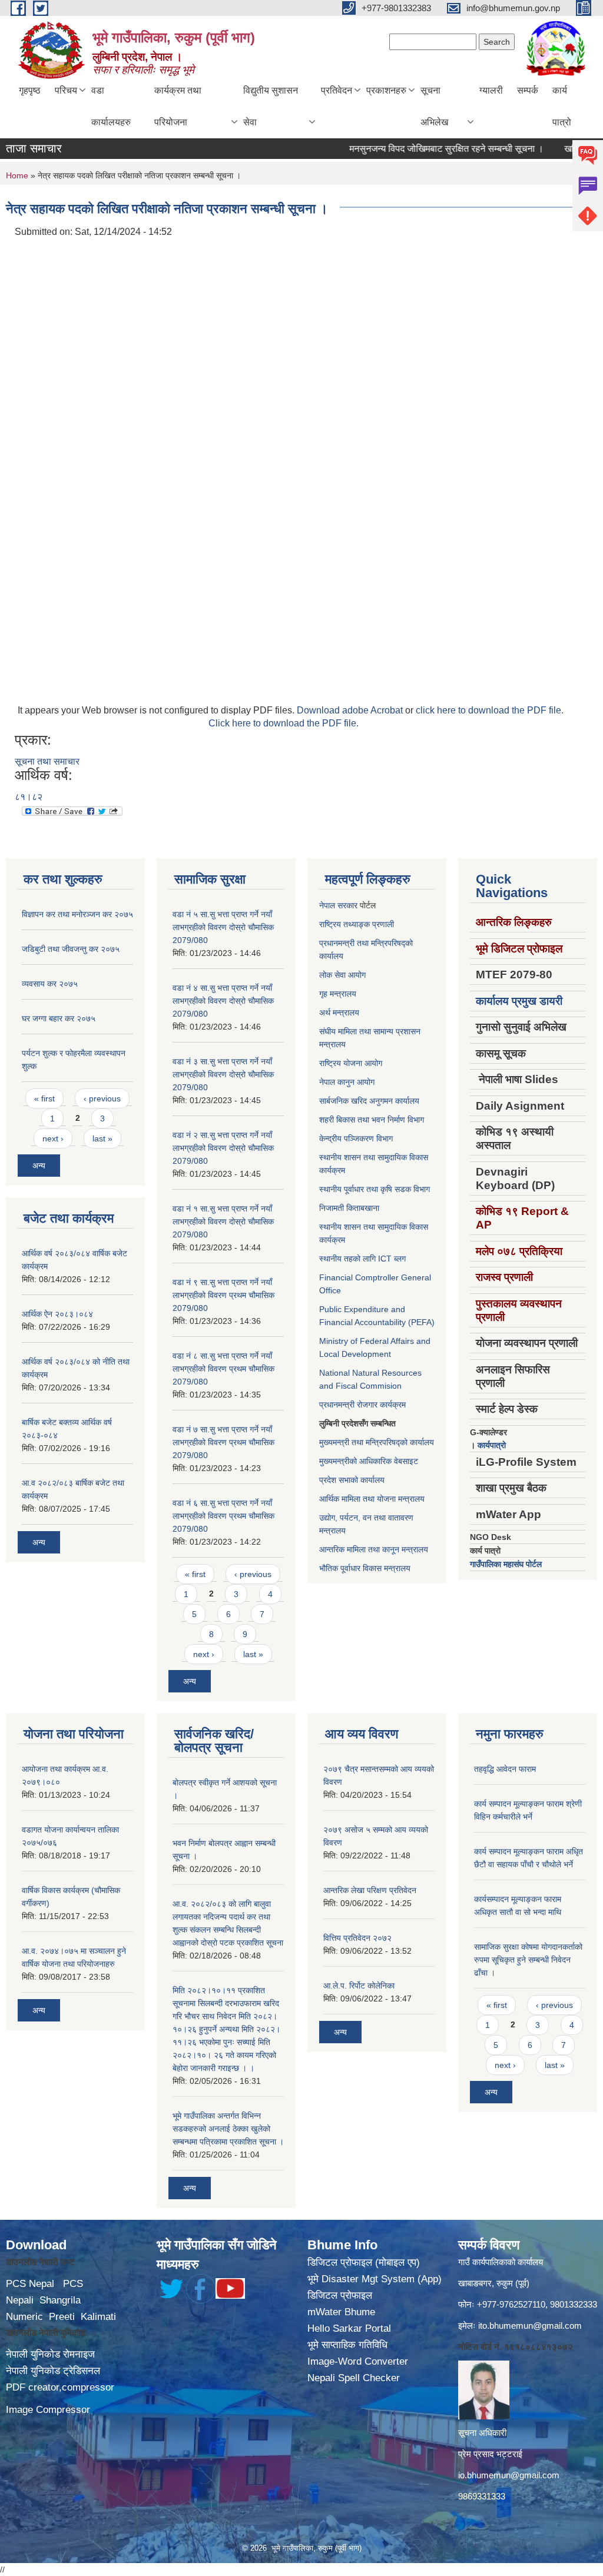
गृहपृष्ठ (30, 90)
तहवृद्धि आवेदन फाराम (505, 1769)
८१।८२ (29, 797)
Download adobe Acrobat (351, 710)
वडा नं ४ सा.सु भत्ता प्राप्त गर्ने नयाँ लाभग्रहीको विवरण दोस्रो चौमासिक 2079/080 (223, 1001)
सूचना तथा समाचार (47, 761)
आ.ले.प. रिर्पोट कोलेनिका (359, 1986)
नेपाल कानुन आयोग (347, 1082)
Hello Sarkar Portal (349, 2328)
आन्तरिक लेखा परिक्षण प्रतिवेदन (370, 1890)
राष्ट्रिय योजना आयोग (351, 1063)
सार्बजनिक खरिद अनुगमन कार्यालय (369, 1101)
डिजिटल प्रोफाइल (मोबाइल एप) (364, 2263)
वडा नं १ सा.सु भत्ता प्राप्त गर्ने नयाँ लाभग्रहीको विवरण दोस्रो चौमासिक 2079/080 (223, 1221)
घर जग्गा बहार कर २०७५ (59, 1018)
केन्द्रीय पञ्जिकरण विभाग (356, 1138)
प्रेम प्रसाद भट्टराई (490, 2454)
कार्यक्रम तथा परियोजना (178, 106)
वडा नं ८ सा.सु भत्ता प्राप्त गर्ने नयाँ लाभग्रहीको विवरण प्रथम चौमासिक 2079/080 (223, 1369)
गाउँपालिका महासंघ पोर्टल (506, 1564)
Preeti (62, 2317)
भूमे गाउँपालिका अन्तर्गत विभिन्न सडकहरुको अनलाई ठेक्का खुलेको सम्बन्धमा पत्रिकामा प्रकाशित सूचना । (228, 2129)
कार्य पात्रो (562, 106)
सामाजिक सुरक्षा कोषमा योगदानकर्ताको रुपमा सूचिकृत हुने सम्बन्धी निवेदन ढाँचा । (528, 1960)
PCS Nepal (30, 2284)
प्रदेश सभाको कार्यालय (352, 1480)
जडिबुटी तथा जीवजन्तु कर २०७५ (71, 949)
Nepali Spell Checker (354, 2378)
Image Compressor (48, 2410)
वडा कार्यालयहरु (111, 106)
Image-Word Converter (358, 2361)
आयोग (357, 975)
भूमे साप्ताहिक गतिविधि (347, 2345)
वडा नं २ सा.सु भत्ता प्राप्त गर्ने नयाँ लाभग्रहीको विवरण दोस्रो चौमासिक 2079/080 (223, 1148)
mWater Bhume (341, 2312)
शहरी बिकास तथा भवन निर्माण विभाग (372, 1120)
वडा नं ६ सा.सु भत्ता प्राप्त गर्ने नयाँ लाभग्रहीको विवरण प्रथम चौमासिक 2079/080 (223, 1516)
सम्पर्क (528, 90)
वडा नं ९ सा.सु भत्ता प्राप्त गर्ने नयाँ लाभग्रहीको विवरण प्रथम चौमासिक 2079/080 (223, 1295)
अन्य (39, 1166)
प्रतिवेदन (337, 90)
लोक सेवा (334, 975)
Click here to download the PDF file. (284, 723)
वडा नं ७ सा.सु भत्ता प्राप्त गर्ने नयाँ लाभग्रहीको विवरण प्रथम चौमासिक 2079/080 (223, 1442)
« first (44, 1098)
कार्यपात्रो (492, 1445)
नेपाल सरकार (338, 905)
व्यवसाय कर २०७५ (50, 984)
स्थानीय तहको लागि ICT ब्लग (362, 1259)
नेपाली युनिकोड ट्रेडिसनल (53, 2371)
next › (53, 1138)
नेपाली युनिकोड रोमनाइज (50, 2354)
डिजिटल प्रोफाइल (340, 2296)
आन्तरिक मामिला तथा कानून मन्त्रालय (374, 1549)
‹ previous (102, 1098)
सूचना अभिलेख (434, 106)
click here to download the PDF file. (490, 710)
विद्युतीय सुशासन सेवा (271, 106)
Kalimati (98, 2317)
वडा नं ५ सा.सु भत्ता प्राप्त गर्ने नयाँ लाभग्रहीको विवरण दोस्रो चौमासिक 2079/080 (223, 927)
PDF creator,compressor (60, 2387)
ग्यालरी (491, 90)
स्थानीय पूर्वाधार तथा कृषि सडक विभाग (375, 1189)
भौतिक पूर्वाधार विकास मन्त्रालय (365, 1568)
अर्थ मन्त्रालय (339, 1013)
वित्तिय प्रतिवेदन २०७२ (357, 1938)
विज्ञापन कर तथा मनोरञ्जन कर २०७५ (77, 914)
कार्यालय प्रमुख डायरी (519, 1001)
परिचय (66, 90)
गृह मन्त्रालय (338, 994)
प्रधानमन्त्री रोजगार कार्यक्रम (362, 1405)
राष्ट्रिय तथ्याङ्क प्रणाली (357, 924)
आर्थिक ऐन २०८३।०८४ (57, 1314)
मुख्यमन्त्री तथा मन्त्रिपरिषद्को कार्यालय (377, 1442)
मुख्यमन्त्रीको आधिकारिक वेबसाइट (369, 1461)
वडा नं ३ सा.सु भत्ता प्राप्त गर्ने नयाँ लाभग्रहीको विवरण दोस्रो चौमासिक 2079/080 (223, 1074)
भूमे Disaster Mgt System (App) (375, 2279)
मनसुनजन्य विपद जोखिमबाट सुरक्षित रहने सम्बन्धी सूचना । (417, 149)
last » (102, 1138)
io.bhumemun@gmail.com (509, 2475)
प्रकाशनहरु (386, 90)
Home (17, 175)
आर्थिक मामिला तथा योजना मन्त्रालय (372, 1499)
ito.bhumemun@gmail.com (530, 2326)
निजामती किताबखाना (349, 1208)
